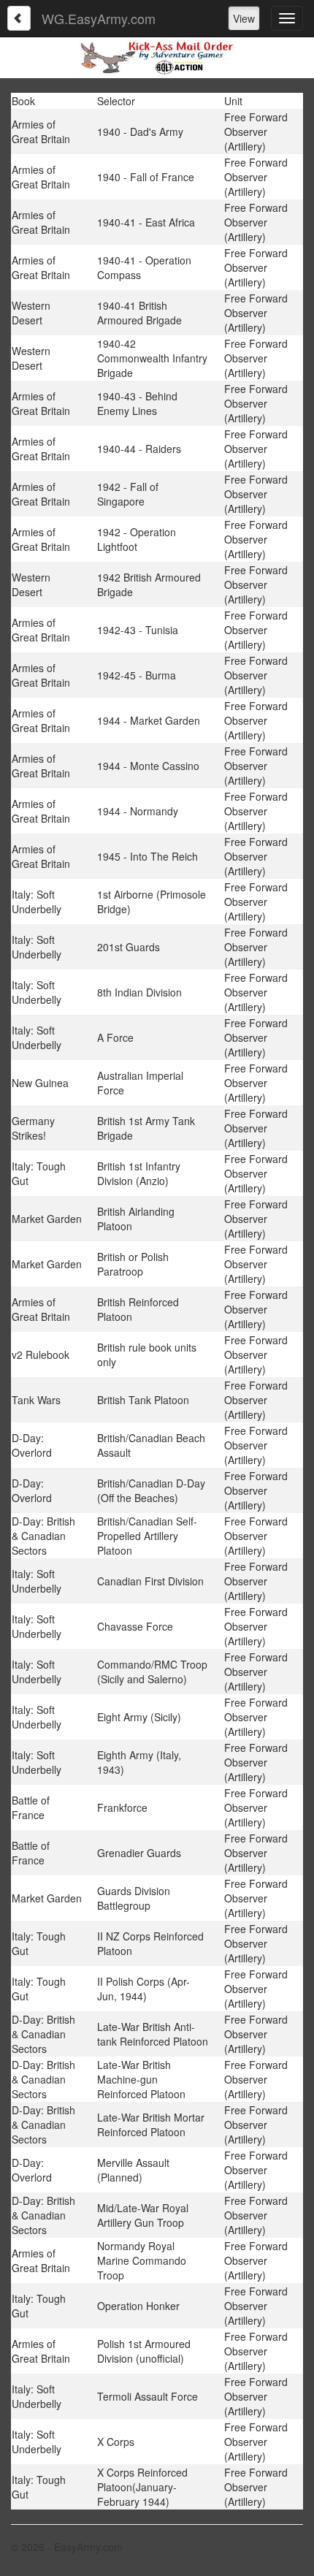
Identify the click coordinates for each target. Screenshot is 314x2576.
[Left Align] (19, 18)
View (244, 18)
